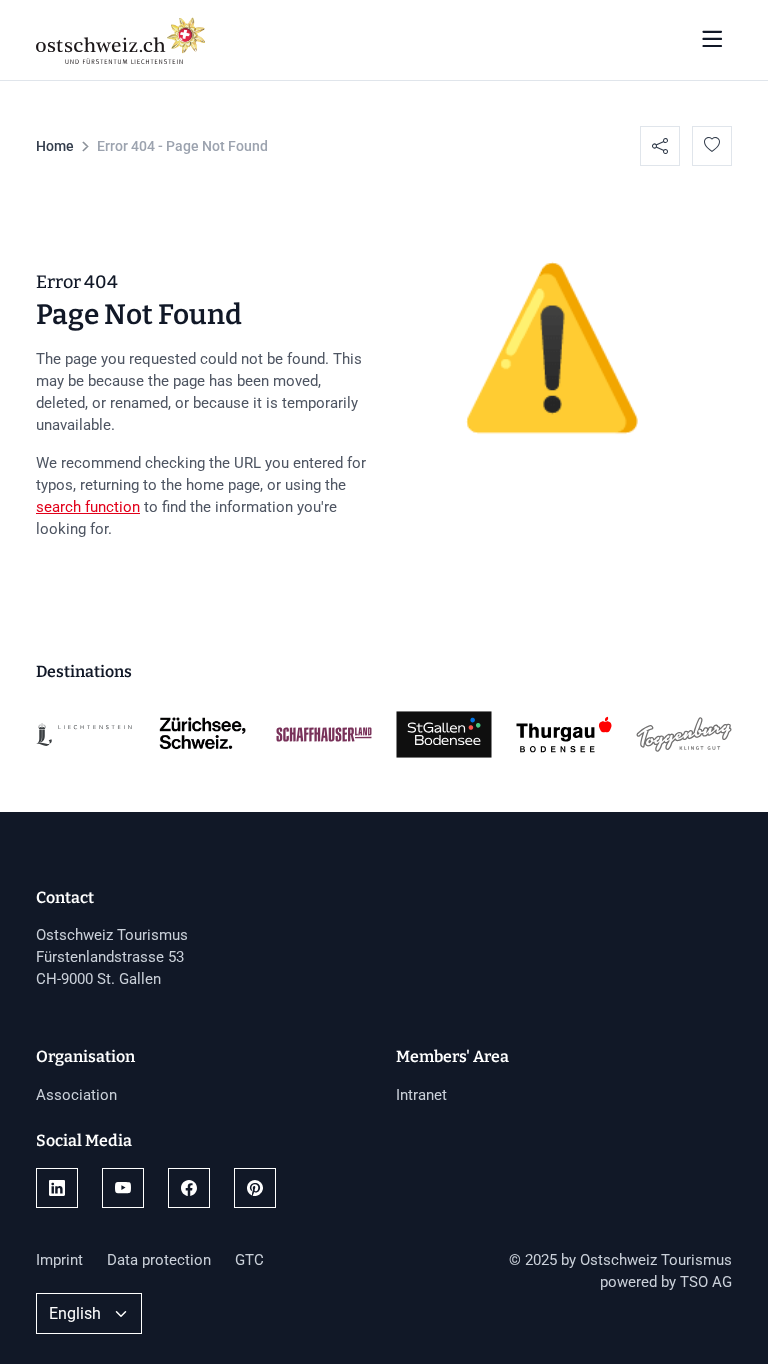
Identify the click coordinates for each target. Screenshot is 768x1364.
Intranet (421, 1095)
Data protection (159, 1260)
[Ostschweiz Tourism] (121, 38)
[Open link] (57, 1188)
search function (88, 507)
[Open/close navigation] (712, 40)
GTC (249, 1260)
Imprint (59, 1260)
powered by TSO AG (666, 1282)
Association (76, 1095)
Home (55, 146)
